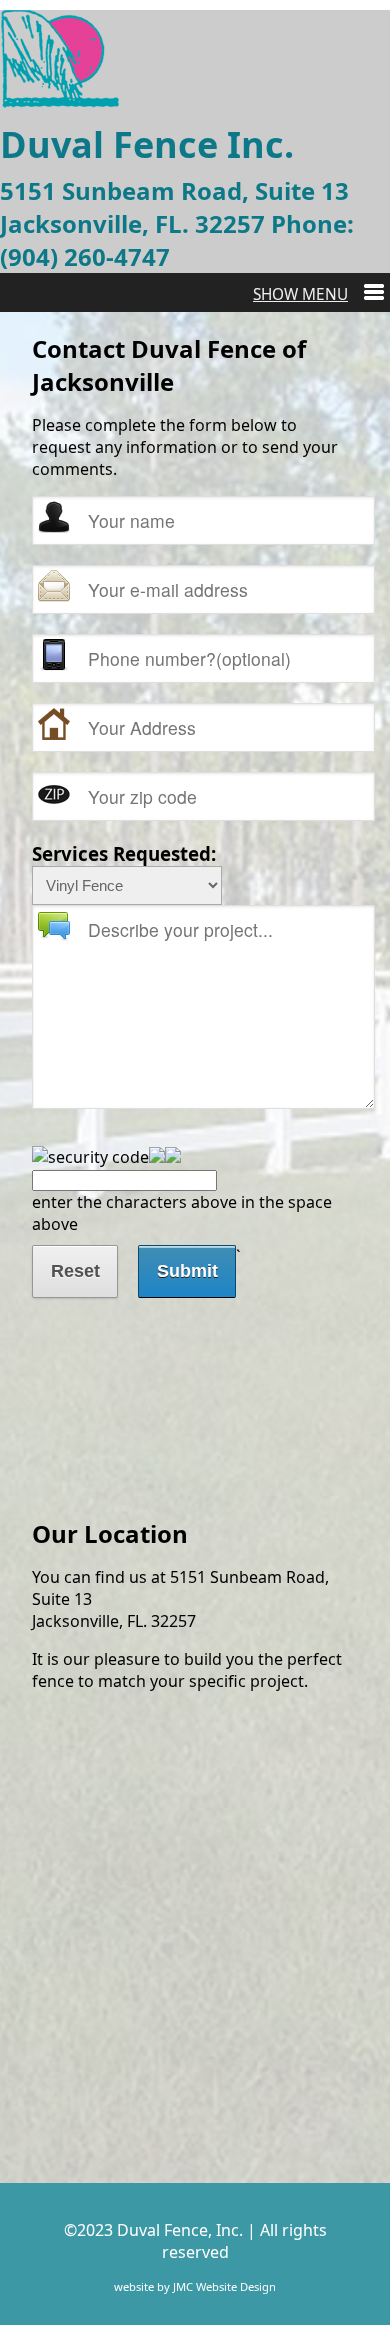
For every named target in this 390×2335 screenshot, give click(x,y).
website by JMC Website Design (195, 2286)
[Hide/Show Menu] (318, 294)
